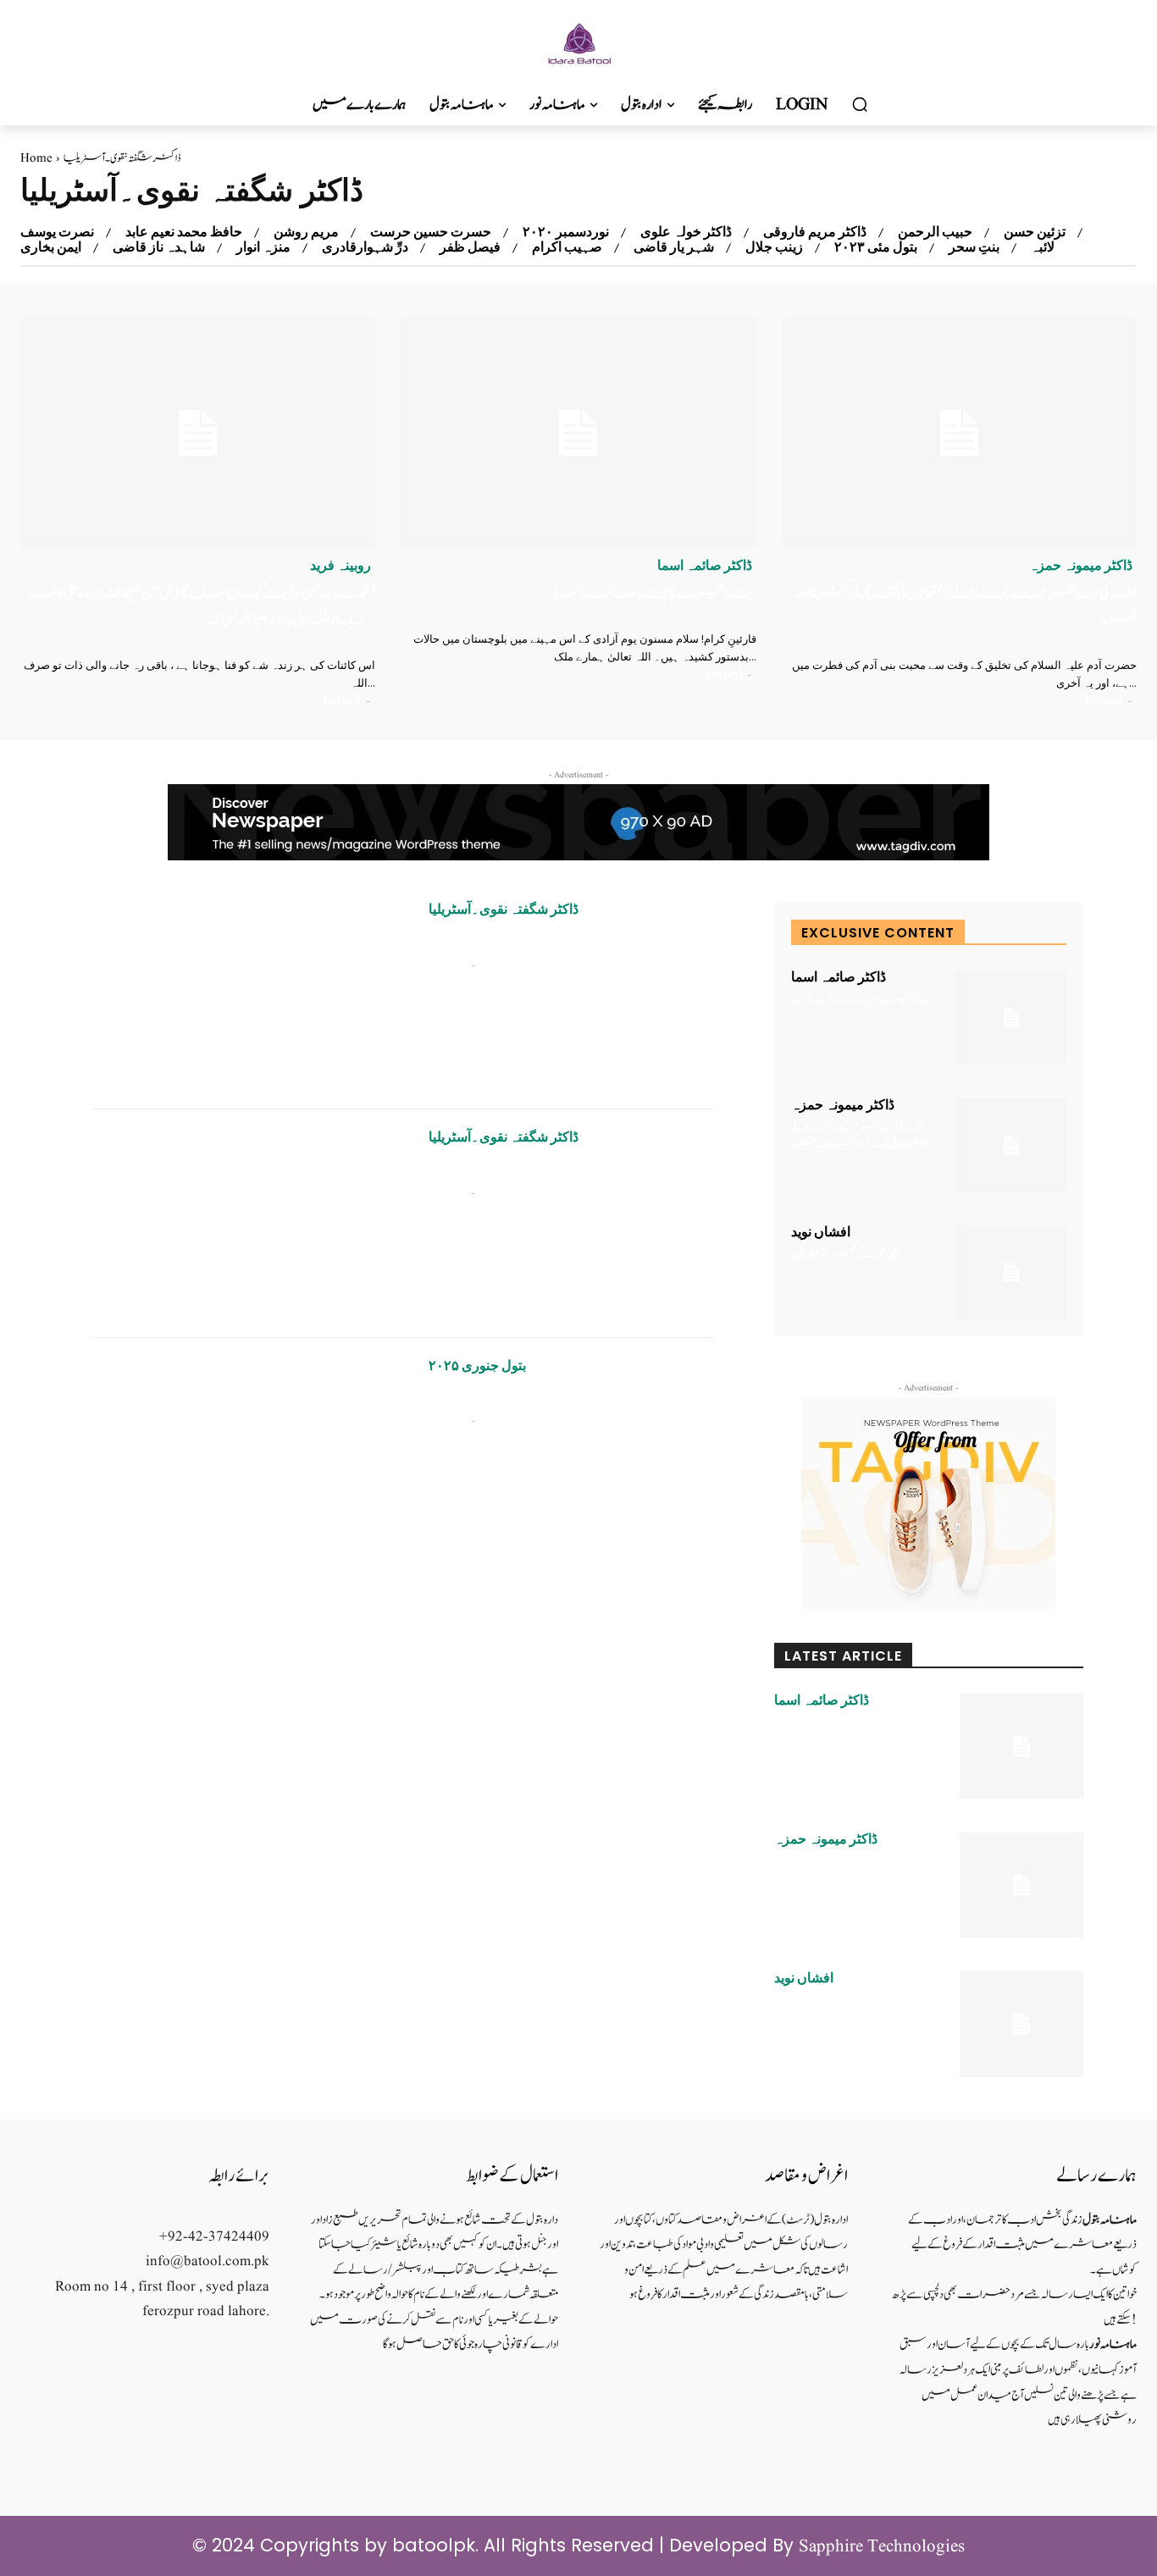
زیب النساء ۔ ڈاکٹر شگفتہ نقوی (493, 940)
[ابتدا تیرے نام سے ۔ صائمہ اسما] (578, 433)
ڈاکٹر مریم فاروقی (815, 232)
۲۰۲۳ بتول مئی (876, 247)
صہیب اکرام (567, 247)
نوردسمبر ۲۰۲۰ (566, 232)
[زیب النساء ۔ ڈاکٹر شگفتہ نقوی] (249, 995)
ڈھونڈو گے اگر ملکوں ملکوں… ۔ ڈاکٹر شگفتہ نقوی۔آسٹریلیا (556, 1397)
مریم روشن (306, 232)
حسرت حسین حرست (431, 232)
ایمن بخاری (51, 247)
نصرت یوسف (57, 232)
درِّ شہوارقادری (365, 247)
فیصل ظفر (470, 247)
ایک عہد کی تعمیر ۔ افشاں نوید (845, 1255)
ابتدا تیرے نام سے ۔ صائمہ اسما (656, 593)
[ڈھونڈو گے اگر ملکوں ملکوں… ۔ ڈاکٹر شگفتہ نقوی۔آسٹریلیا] (249, 1452)
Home (36, 159)
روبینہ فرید (340, 566)
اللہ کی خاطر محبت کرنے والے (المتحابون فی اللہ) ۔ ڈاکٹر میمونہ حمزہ (860, 1136)
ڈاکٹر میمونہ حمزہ (1081, 566)
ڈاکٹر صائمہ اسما (705, 566)
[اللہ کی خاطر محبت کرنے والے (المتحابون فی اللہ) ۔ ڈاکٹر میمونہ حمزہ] (959, 433)
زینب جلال (774, 247)
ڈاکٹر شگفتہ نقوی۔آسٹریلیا (504, 909)
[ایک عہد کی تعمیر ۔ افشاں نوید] (1011, 1272)
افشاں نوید (821, 1232)
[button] (860, 105)
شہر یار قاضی (674, 247)
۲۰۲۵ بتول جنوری (477, 1366)
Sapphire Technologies (882, 2547)
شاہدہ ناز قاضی (159, 247)
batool (342, 700)
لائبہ (1043, 247)
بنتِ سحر (974, 247)
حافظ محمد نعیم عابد (184, 232)
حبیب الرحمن (935, 232)
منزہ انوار (263, 247)
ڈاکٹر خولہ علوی (686, 232)
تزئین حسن (1035, 232)
